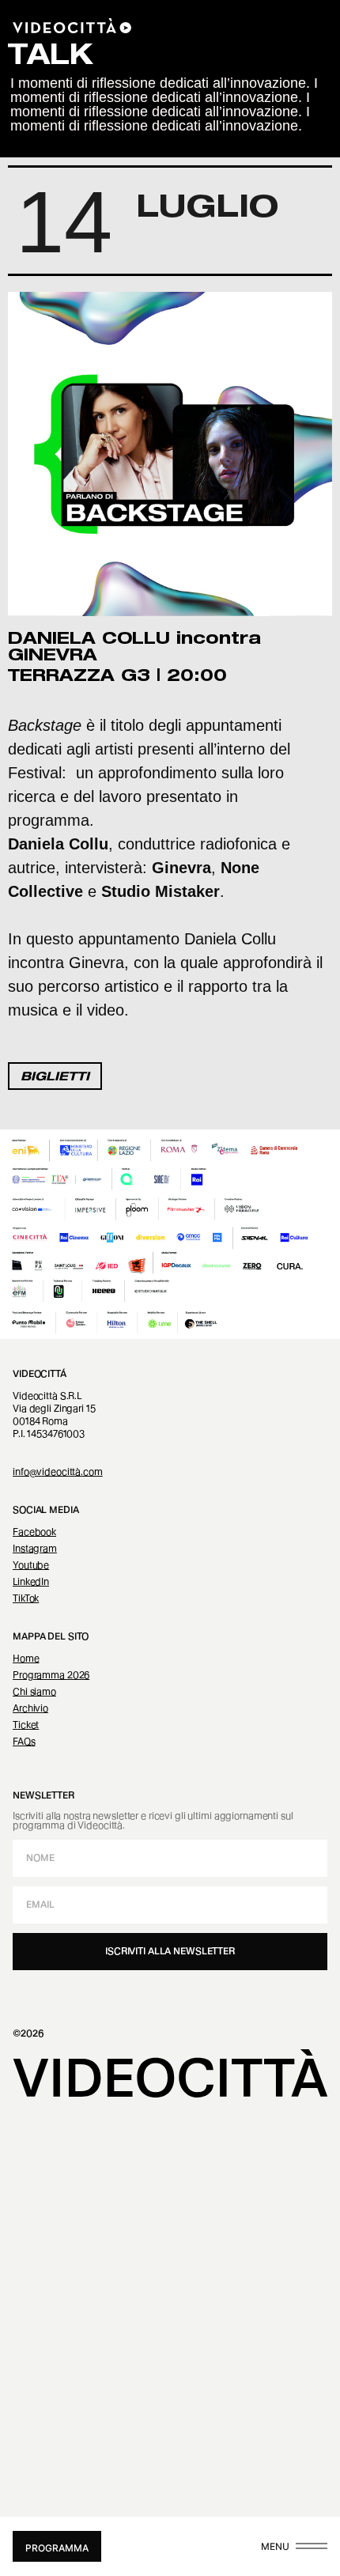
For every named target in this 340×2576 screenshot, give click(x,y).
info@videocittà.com (58, 1471)
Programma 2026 (51, 1675)
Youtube (31, 1565)
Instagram (35, 1548)
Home (26, 1658)
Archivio (30, 1708)
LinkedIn (31, 1581)
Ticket (26, 1725)
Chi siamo (34, 1691)
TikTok (26, 1598)
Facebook (34, 1532)
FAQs (24, 1741)
